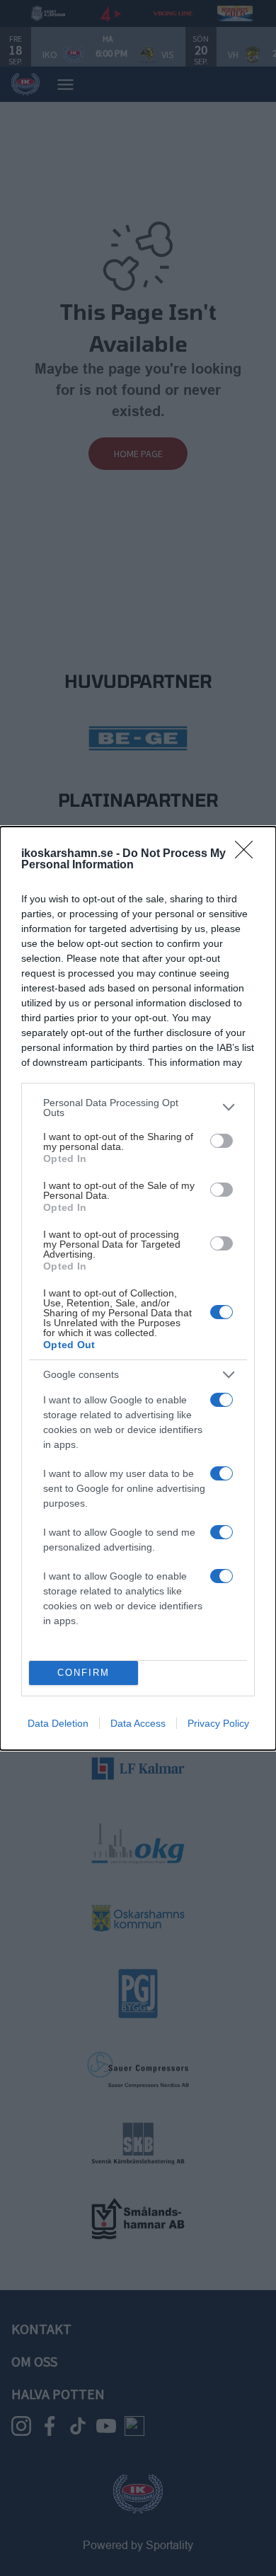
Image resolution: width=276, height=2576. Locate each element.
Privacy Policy (218, 1723)
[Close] (248, 854)
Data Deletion (58, 1723)
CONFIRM (84, 1673)
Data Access (138, 1723)
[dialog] (138, 1288)
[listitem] (138, 1108)
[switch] (222, 1141)
